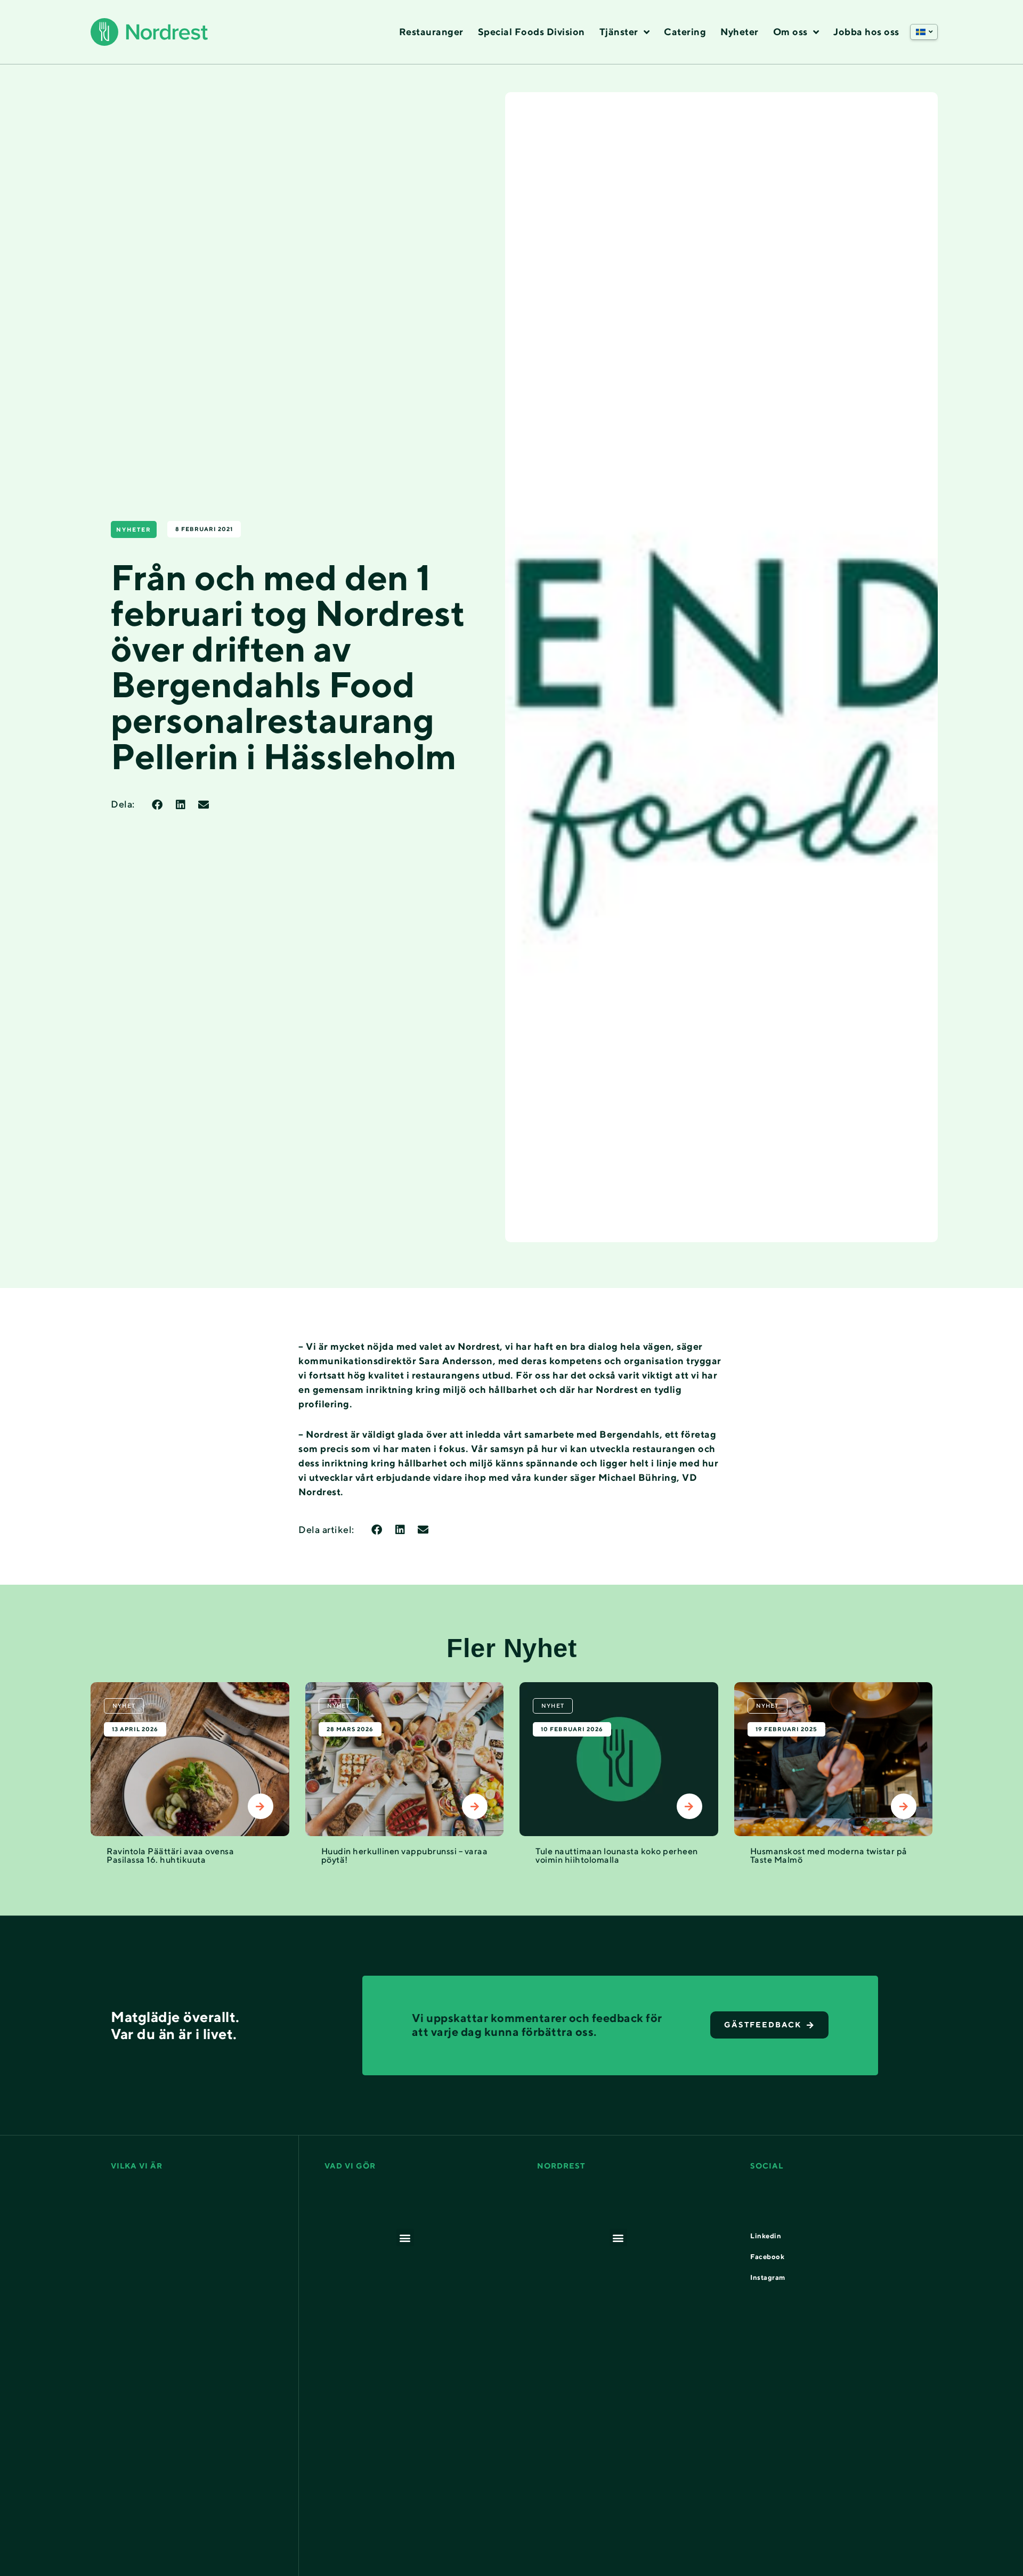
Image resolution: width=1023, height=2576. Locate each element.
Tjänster (619, 32)
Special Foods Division (531, 32)
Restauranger (431, 32)
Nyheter (740, 32)
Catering (685, 32)
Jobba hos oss (866, 32)
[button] (924, 32)
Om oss (790, 32)
